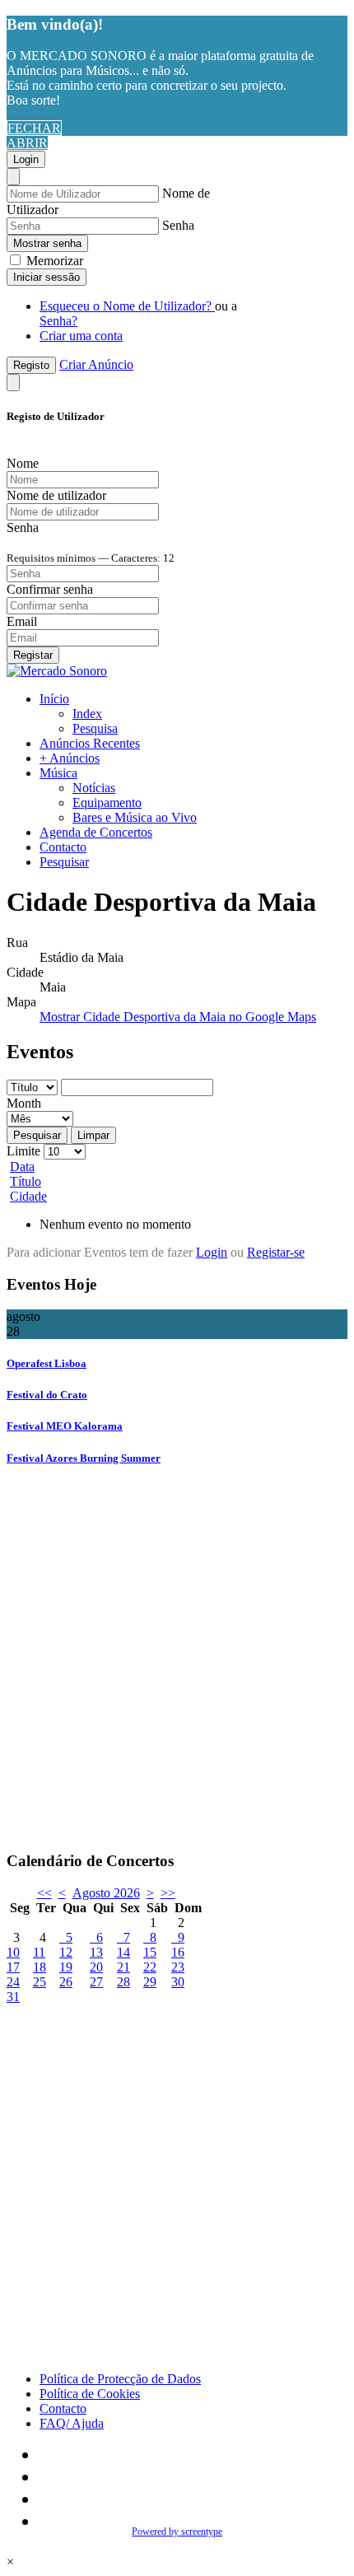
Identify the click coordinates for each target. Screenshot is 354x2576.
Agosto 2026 (106, 1893)
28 (123, 1982)
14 (123, 1952)
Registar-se (276, 1252)
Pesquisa (95, 728)
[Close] (13, 177)
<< (44, 1893)
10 (13, 1952)
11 (39, 1952)
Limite (23, 1151)
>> (168, 1893)
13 (96, 1952)
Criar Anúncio (96, 364)
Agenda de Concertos (96, 832)
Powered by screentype (177, 2532)
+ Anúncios (70, 758)
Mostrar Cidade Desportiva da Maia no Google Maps (178, 1017)
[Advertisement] (177, 1660)
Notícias (94, 788)
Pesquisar (64, 862)
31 (13, 1997)
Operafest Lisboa (47, 1363)
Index (87, 714)
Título (26, 1181)
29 (150, 1982)
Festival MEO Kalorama (65, 1426)
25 (40, 1982)
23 (178, 1967)
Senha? (58, 321)
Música (58, 773)
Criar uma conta (81, 336)
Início (54, 699)
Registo (31, 365)
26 (66, 1982)
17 (13, 1967)
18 (40, 1967)
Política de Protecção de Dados (120, 2379)
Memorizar (53, 261)
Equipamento (107, 803)
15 (150, 1952)
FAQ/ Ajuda (72, 2423)
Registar (33, 655)
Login (26, 159)
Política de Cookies (90, 2394)
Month (24, 1103)
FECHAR (34, 128)
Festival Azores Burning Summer (84, 1458)
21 (123, 1967)
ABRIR (27, 143)
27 (96, 1982)
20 (96, 1967)
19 (66, 1967)
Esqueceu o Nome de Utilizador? (127, 306)
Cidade (28, 1196)
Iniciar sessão (47, 277)
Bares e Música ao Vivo (135, 817)
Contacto (63, 847)
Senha (178, 225)
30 (178, 1982)
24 (13, 1982)
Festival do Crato (47, 1395)
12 (66, 1952)
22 (150, 1967)
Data (22, 1167)
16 (178, 1952)
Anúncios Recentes (90, 743)
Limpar (93, 1135)
